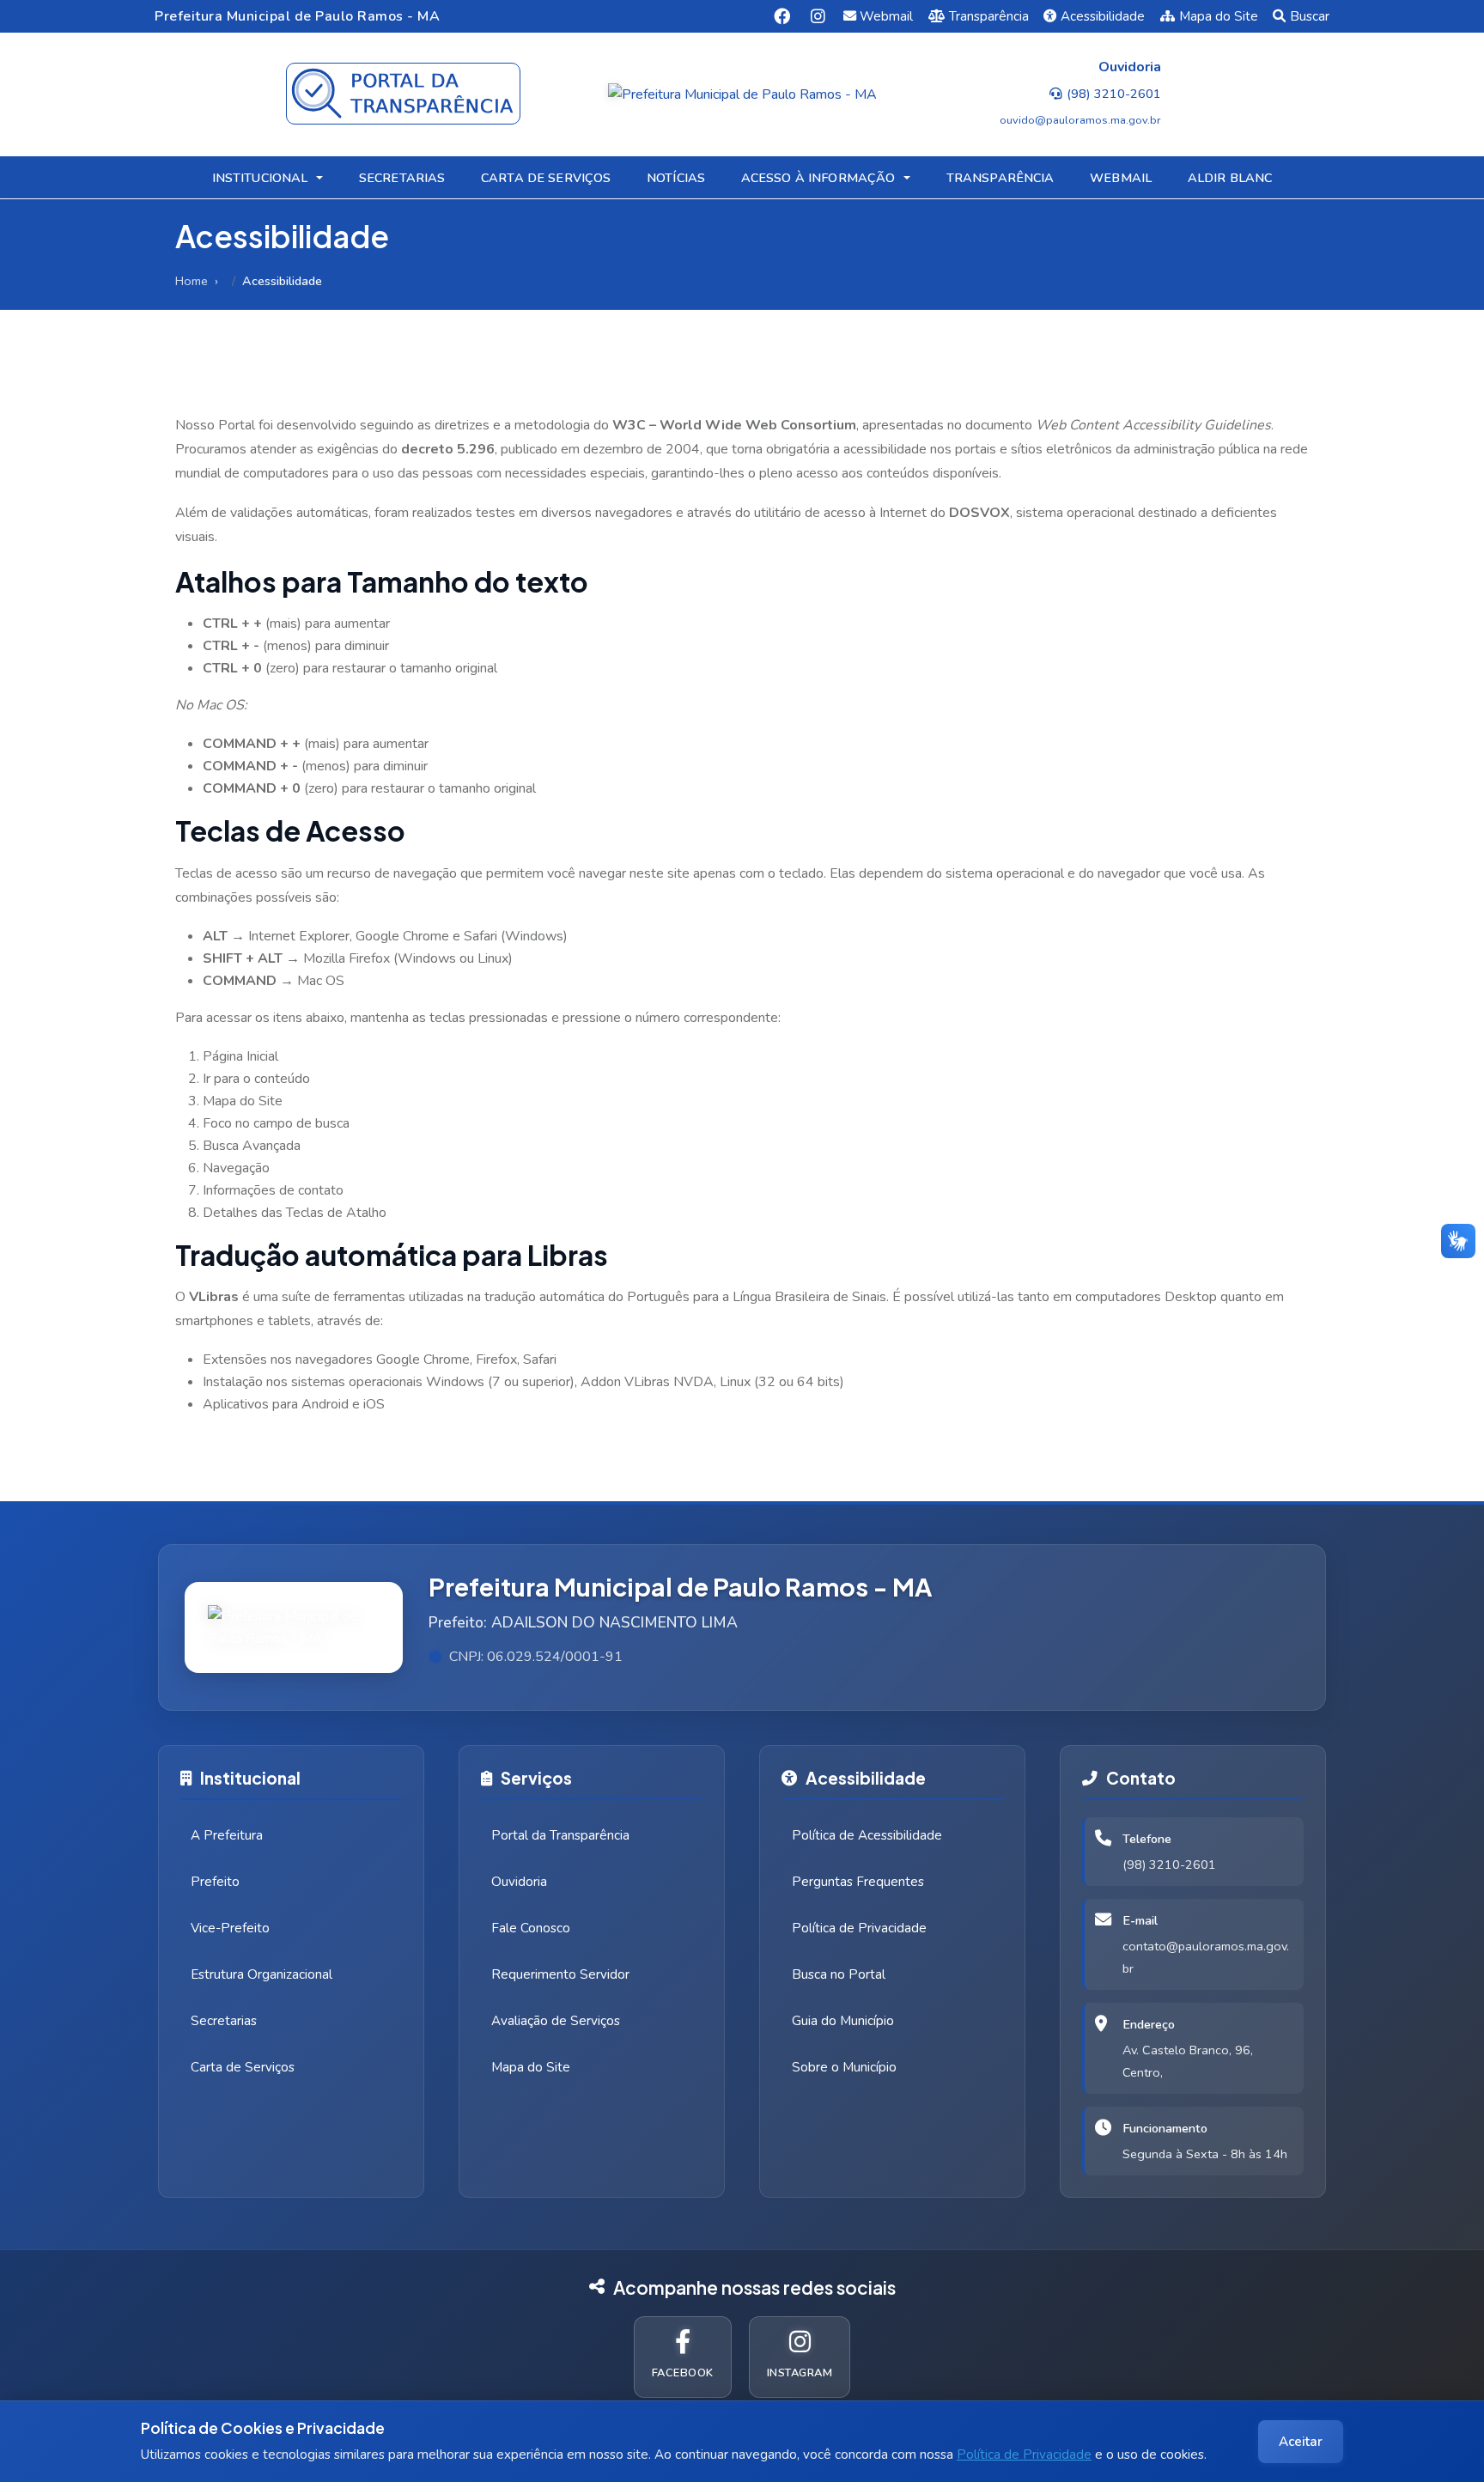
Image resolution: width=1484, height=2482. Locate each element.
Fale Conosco (531, 1928)
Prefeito (215, 1882)
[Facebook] (782, 16)
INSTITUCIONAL (260, 178)
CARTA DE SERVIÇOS (546, 178)
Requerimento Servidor (560, 1974)
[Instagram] (818, 16)
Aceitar (1301, 2442)
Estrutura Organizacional (262, 1974)
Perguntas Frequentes (858, 1882)
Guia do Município (843, 2021)
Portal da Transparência (560, 1835)
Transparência (989, 16)
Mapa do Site (1219, 16)
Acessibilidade (1103, 16)
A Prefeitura (227, 1835)
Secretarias (224, 2021)
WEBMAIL (1121, 178)
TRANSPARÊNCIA (1000, 178)
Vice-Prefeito (230, 1928)
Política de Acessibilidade (867, 1835)
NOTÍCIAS (676, 178)
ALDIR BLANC (1230, 178)
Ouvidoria (519, 1882)
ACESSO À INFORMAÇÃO (818, 178)
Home (192, 281)
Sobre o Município (844, 2067)
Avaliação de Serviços (556, 2021)
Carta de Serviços (243, 2067)
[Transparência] (403, 94)
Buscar (1310, 16)
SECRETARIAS (402, 178)
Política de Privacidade (1024, 2455)
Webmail (886, 16)
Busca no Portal (839, 1974)
